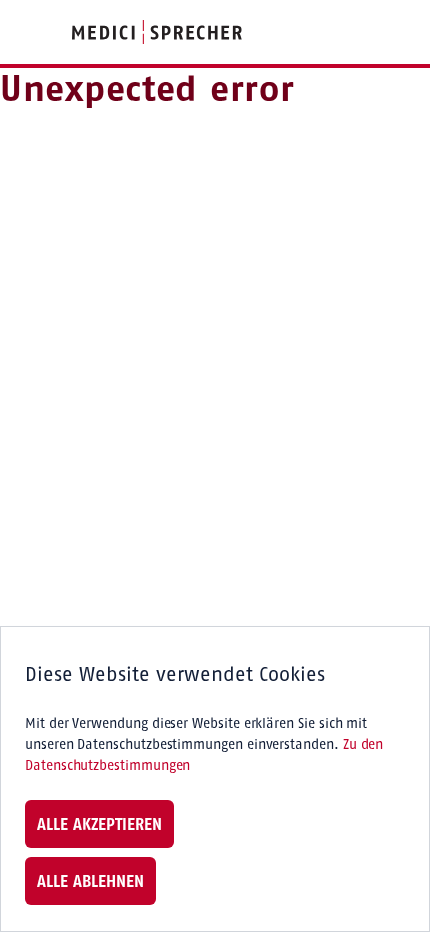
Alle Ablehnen (90, 881)
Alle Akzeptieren (99, 824)
